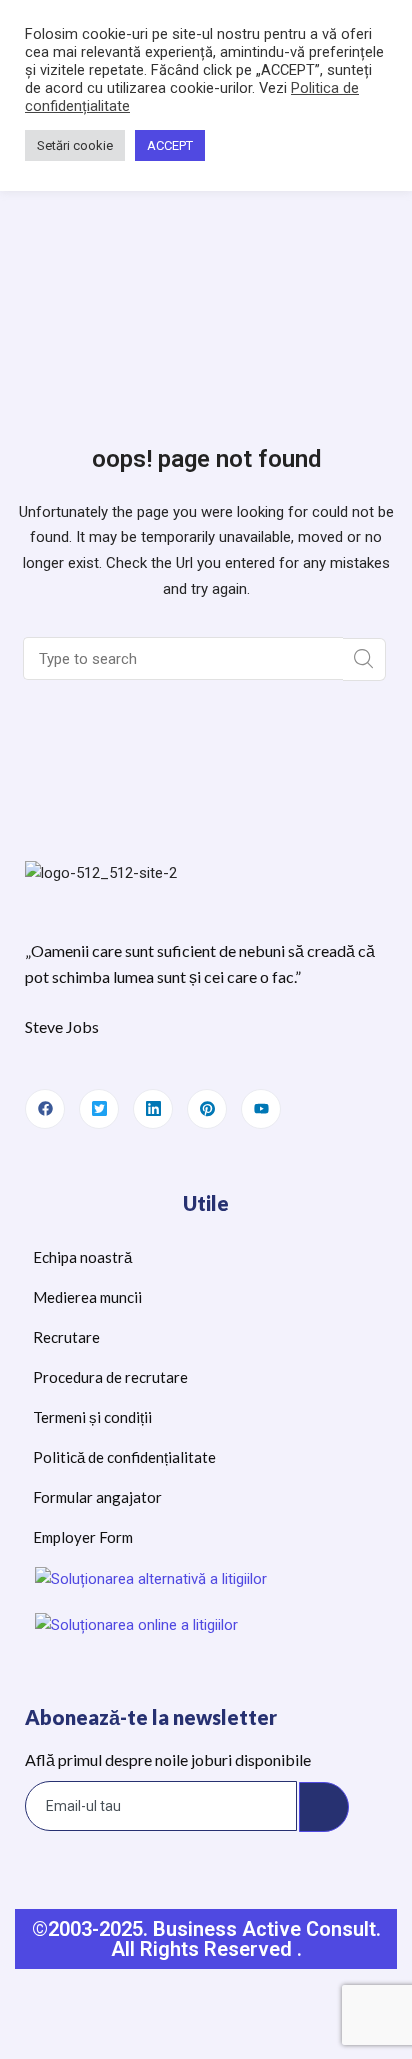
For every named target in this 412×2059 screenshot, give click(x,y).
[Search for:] (185, 659)
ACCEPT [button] (170, 145)
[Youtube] (261, 1109)
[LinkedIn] (153, 1109)
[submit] (324, 1807)
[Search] (364, 659)
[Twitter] (99, 1109)
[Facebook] (45, 1109)
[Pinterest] (207, 1109)
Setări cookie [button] (75, 145)
